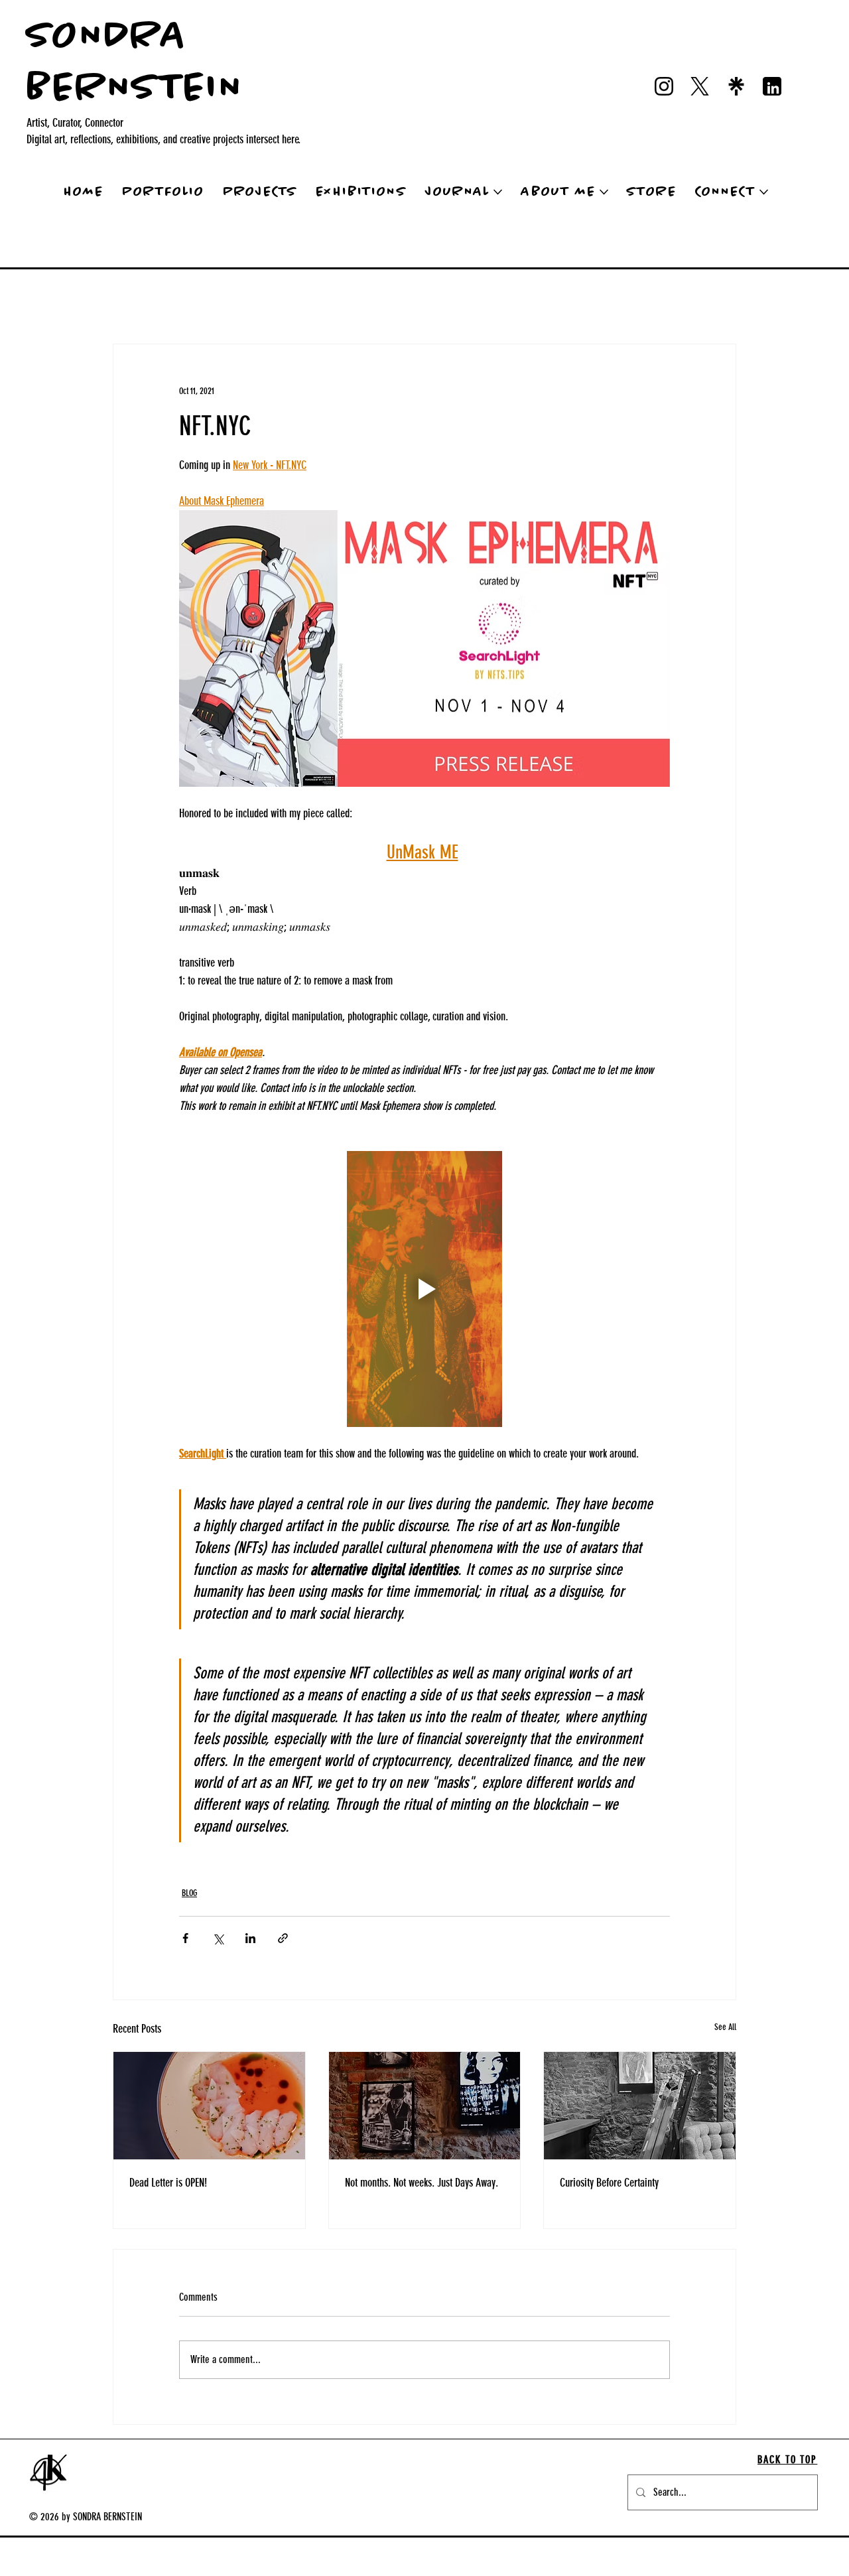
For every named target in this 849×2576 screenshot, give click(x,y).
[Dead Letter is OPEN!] (209, 2106)
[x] (700, 86)
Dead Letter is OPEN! (168, 2183)
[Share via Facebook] (185, 1938)
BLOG (81, 304)
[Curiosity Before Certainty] (640, 2106)
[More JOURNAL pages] (498, 192)
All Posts (30, 304)
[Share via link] (283, 1938)
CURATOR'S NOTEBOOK (309, 304)
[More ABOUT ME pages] (604, 192)
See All (725, 2027)
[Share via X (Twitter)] (218, 1938)
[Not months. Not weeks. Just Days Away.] (425, 2106)
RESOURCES (223, 304)
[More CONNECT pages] (764, 192)
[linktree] (736, 86)
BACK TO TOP (787, 2460)
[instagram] (664, 86)
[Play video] (424, 1289)
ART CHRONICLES (147, 304)
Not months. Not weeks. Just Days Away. (422, 2183)
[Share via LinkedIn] (250, 1938)
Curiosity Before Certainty (609, 2183)
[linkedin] (772, 86)
